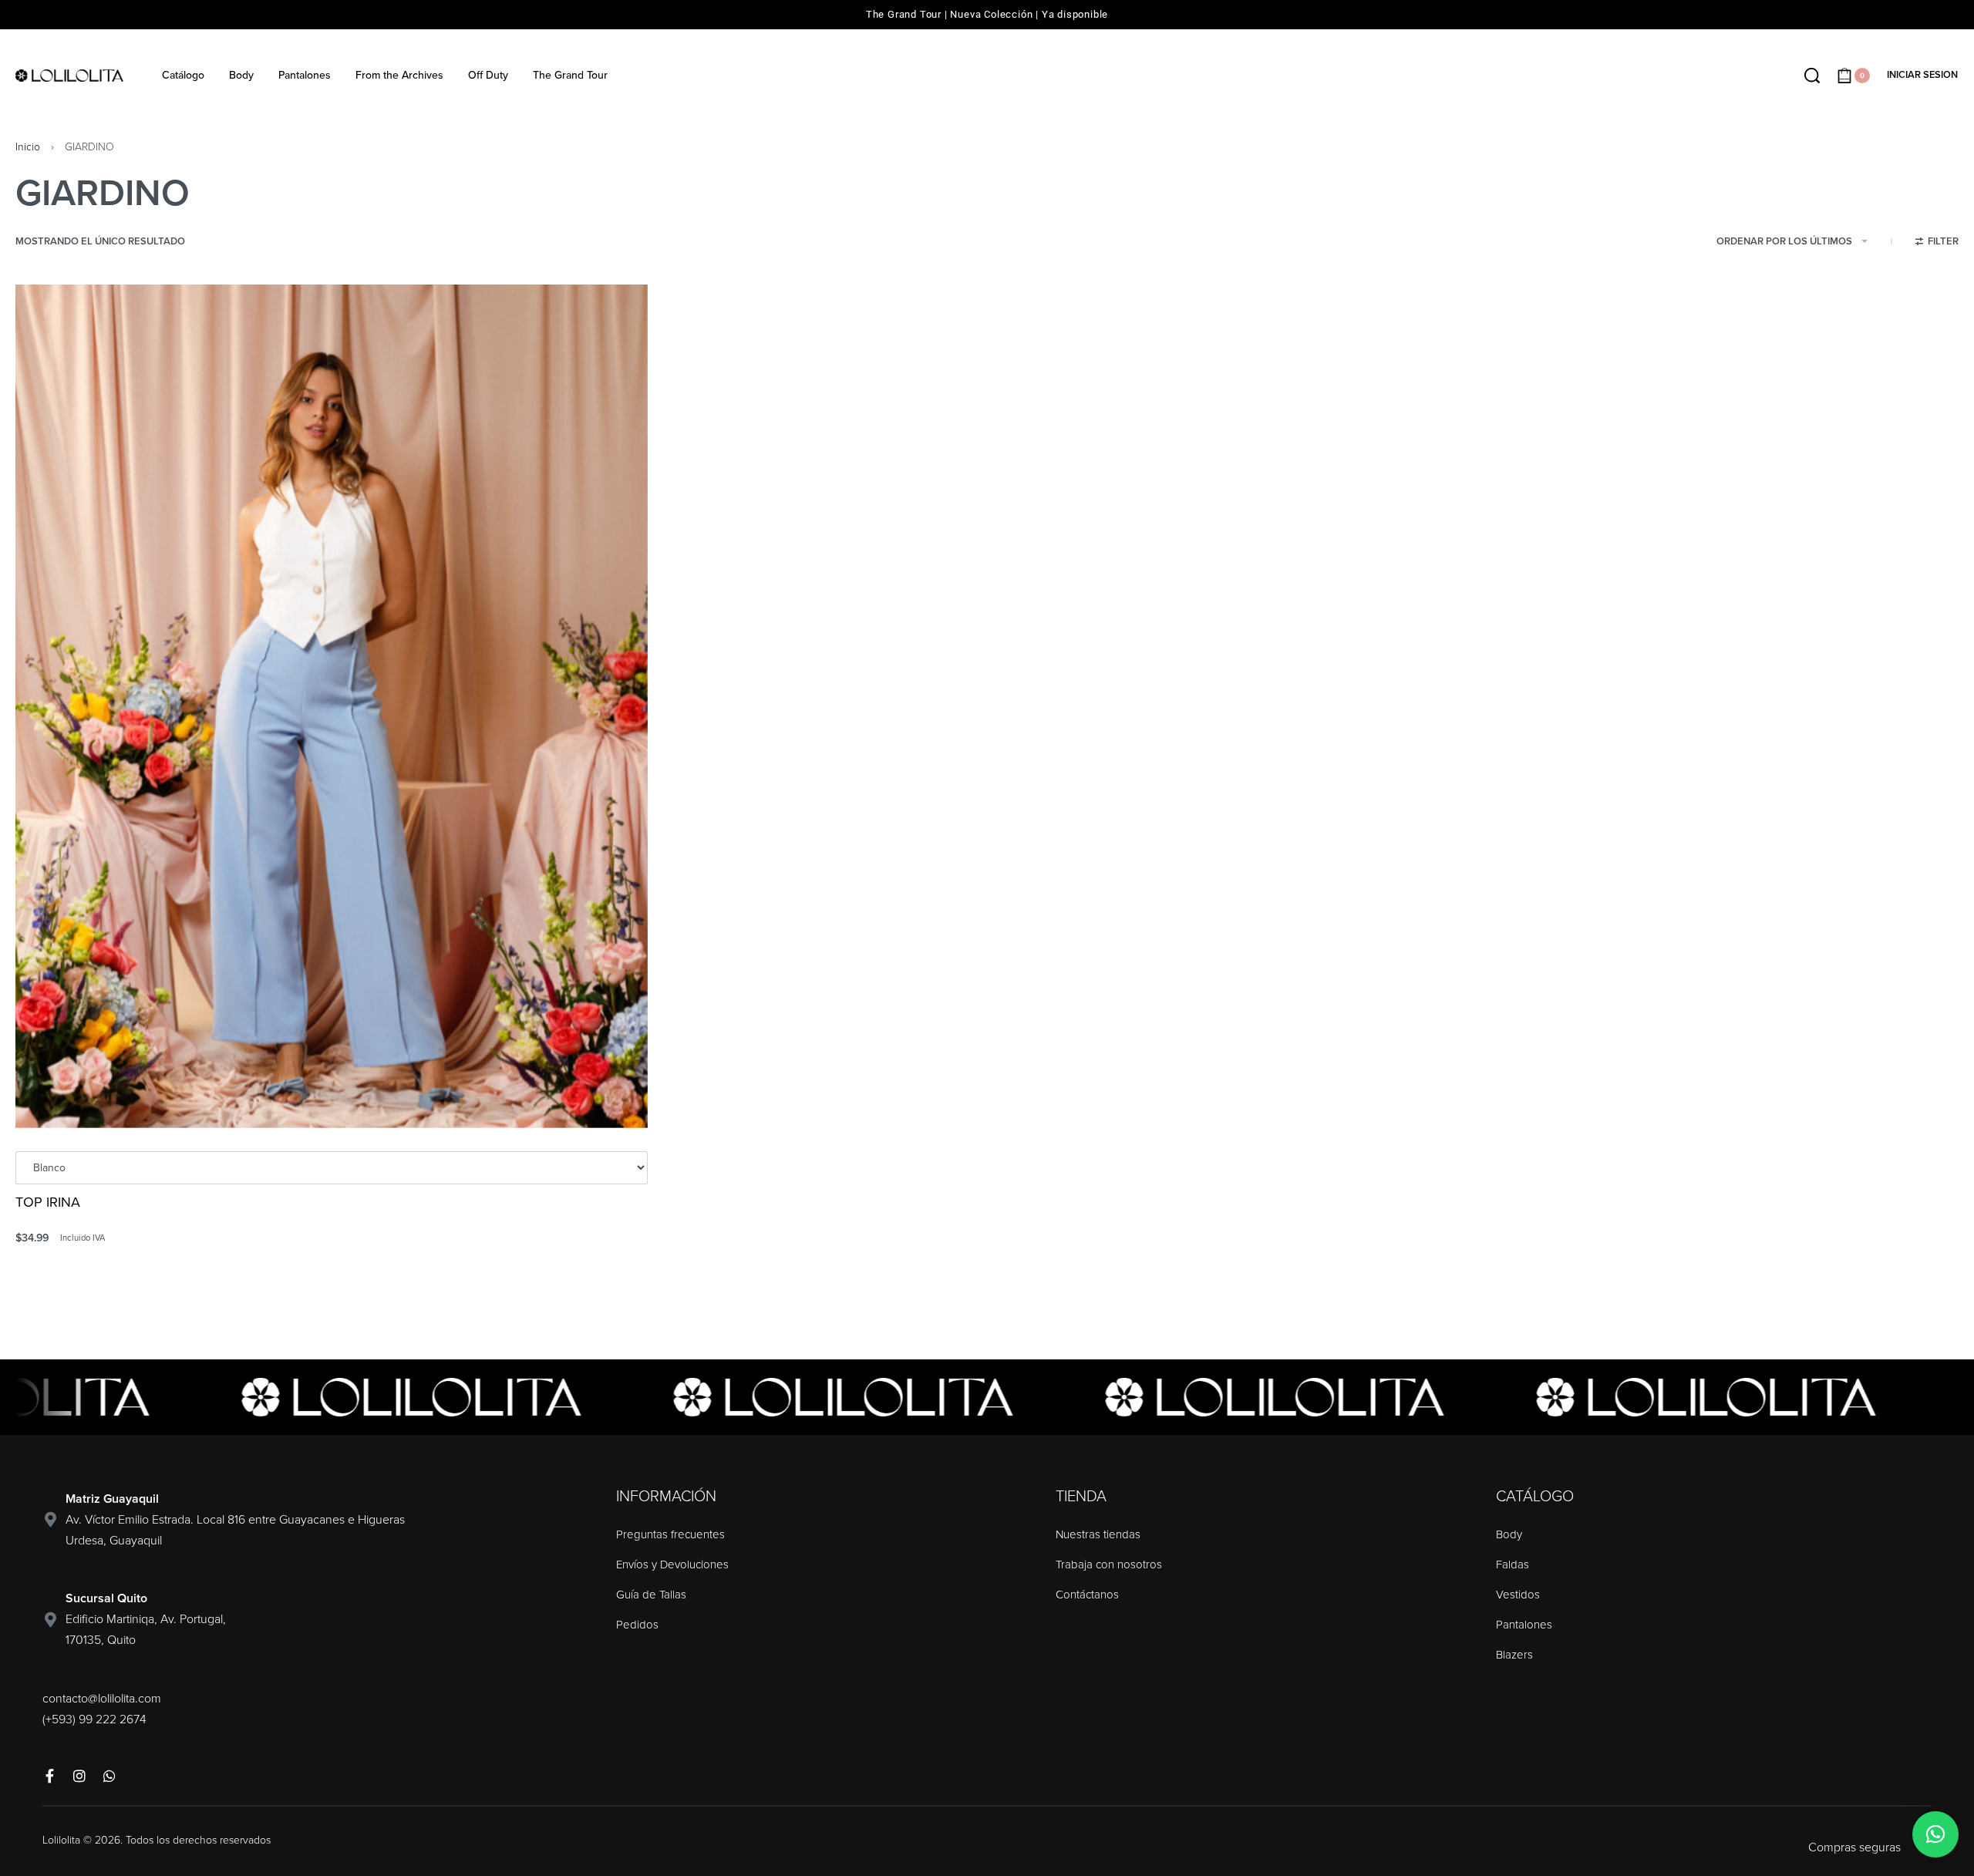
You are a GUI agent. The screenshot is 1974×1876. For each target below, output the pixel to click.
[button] (1935, 1834)
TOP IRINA (48, 1202)
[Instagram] (79, 1776)
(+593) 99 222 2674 (94, 1719)
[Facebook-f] (49, 1776)
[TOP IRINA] (332, 706)
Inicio (28, 147)
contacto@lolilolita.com (102, 1699)
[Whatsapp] (109, 1776)
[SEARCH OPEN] (1812, 76)
